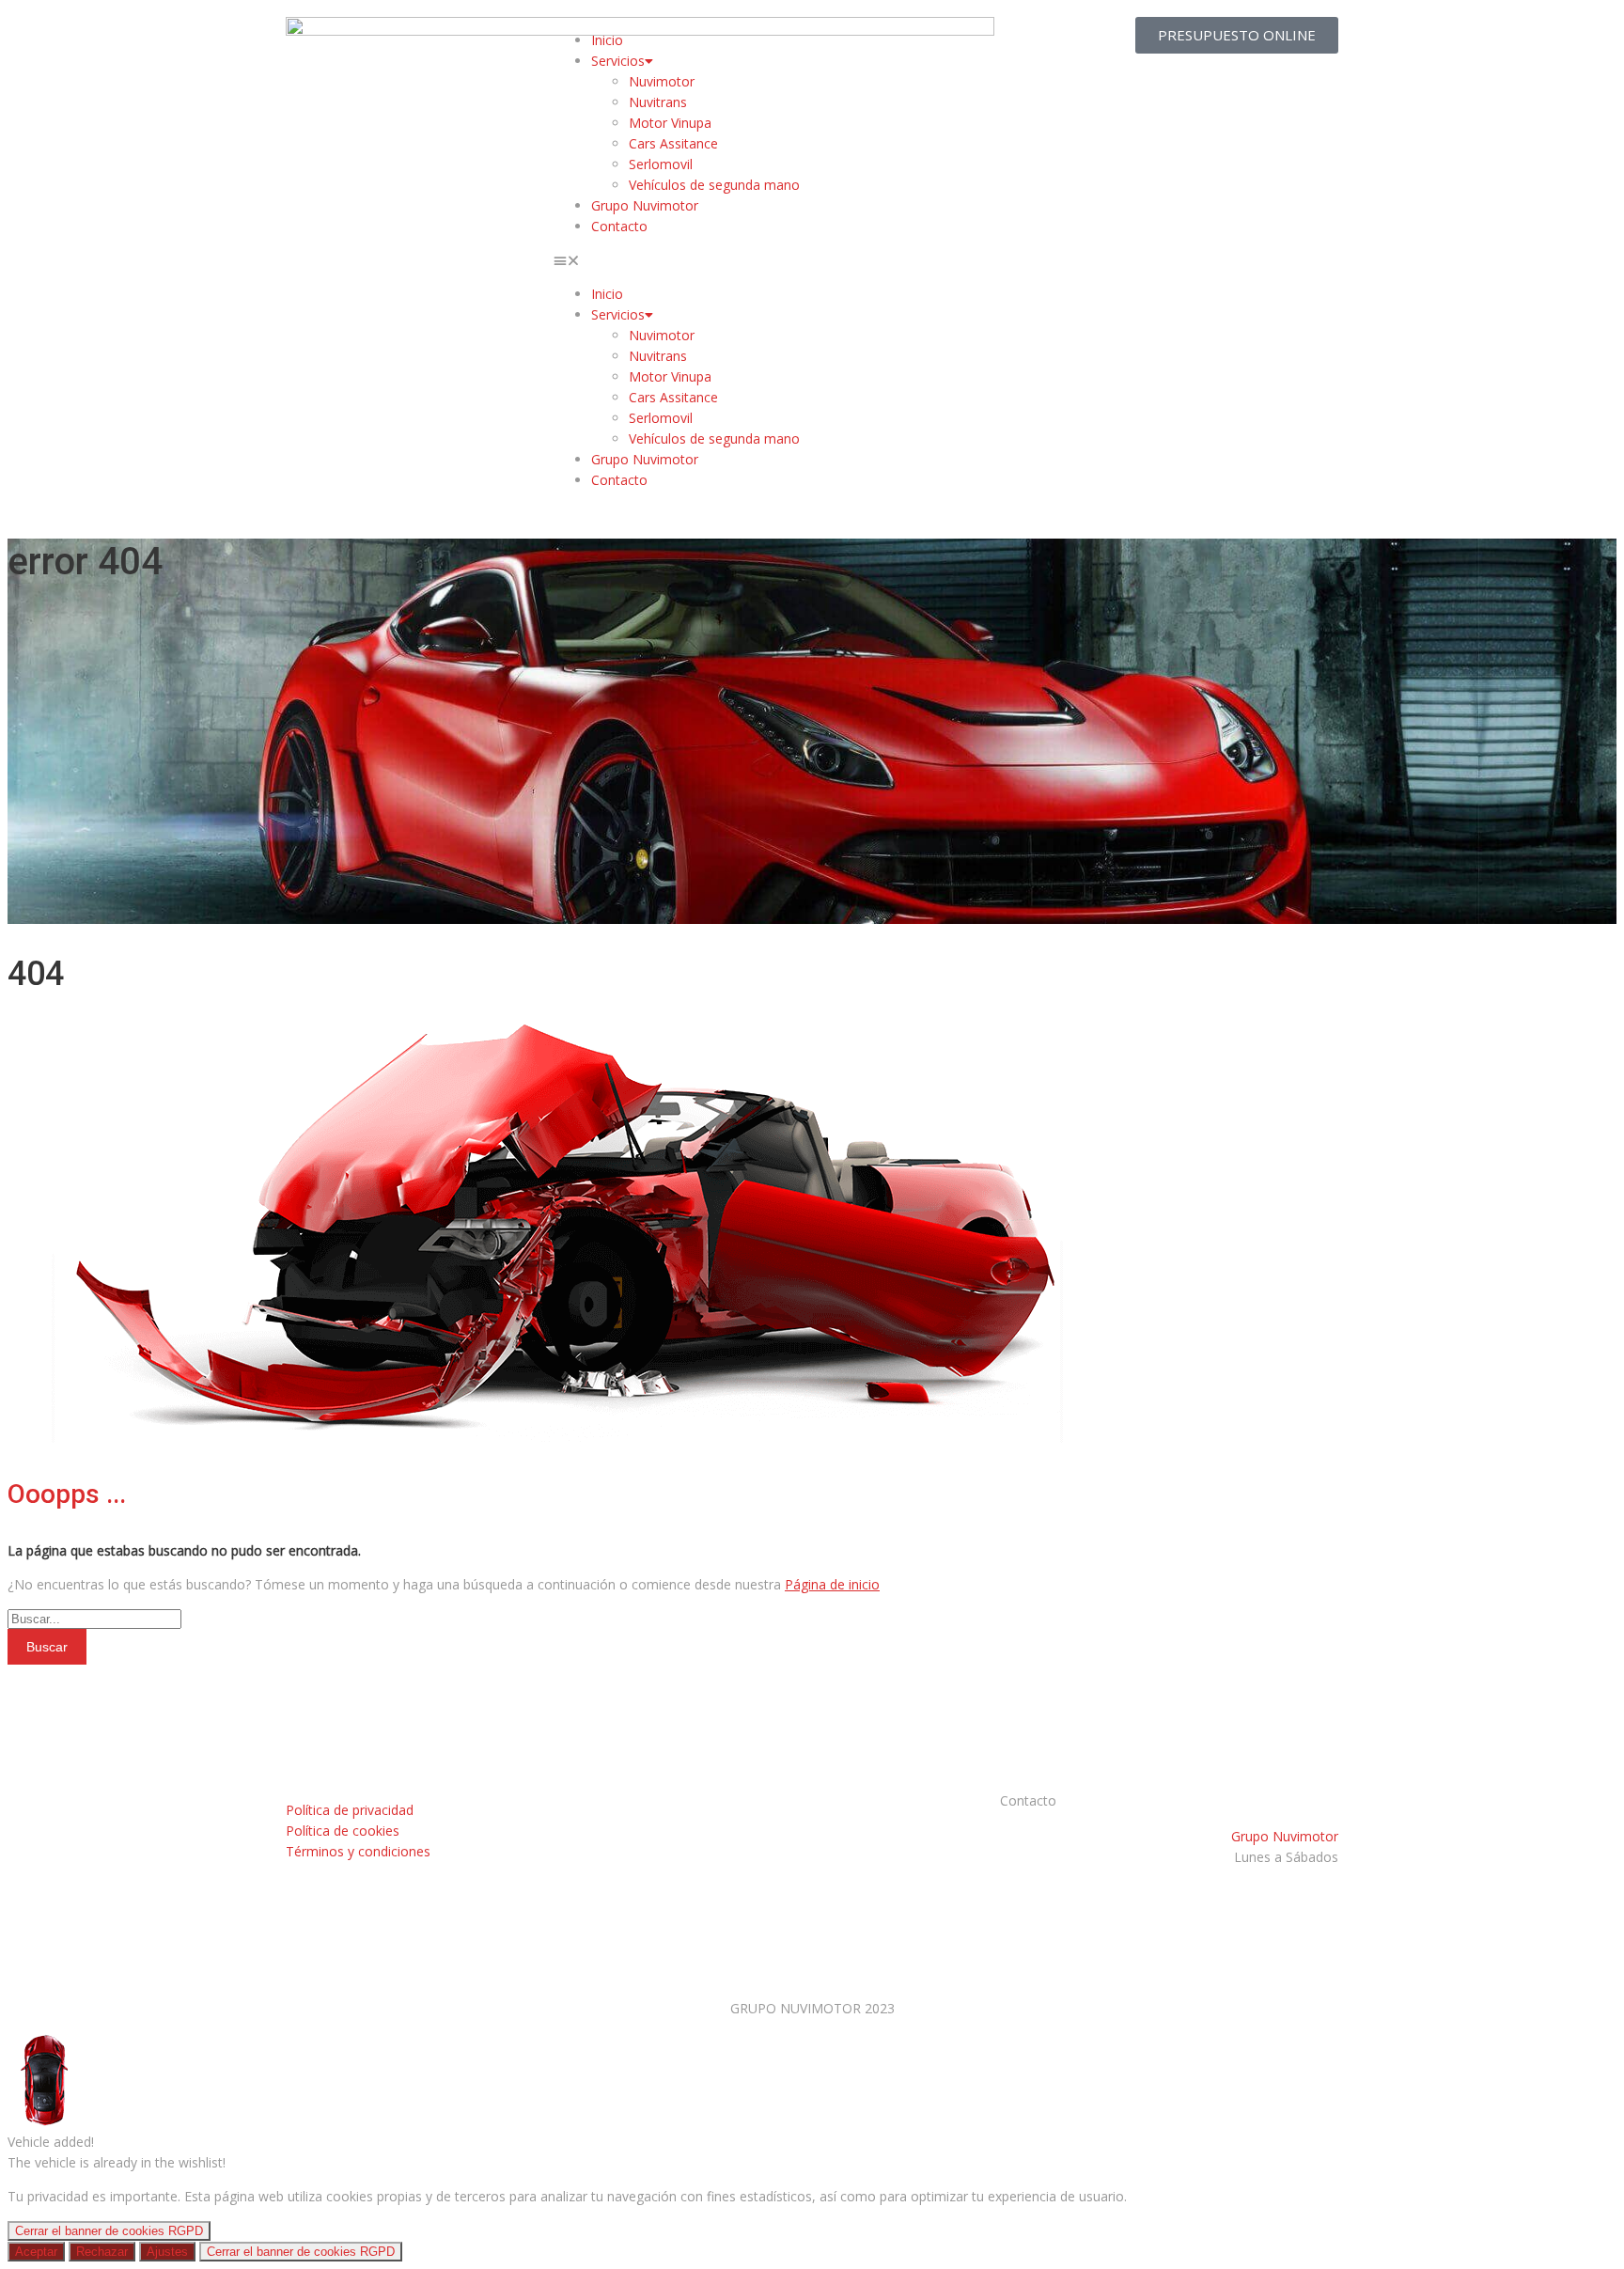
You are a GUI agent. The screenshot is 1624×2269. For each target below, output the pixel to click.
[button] (812, 260)
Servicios (618, 61)
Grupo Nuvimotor (645, 205)
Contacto (619, 226)
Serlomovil (661, 164)
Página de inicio (832, 1584)
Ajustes (167, 2252)
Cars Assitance (673, 143)
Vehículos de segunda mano (714, 185)
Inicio (607, 40)
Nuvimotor (662, 81)
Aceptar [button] (36, 2252)
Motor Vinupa (670, 123)
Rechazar (102, 2252)
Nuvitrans (658, 102)
